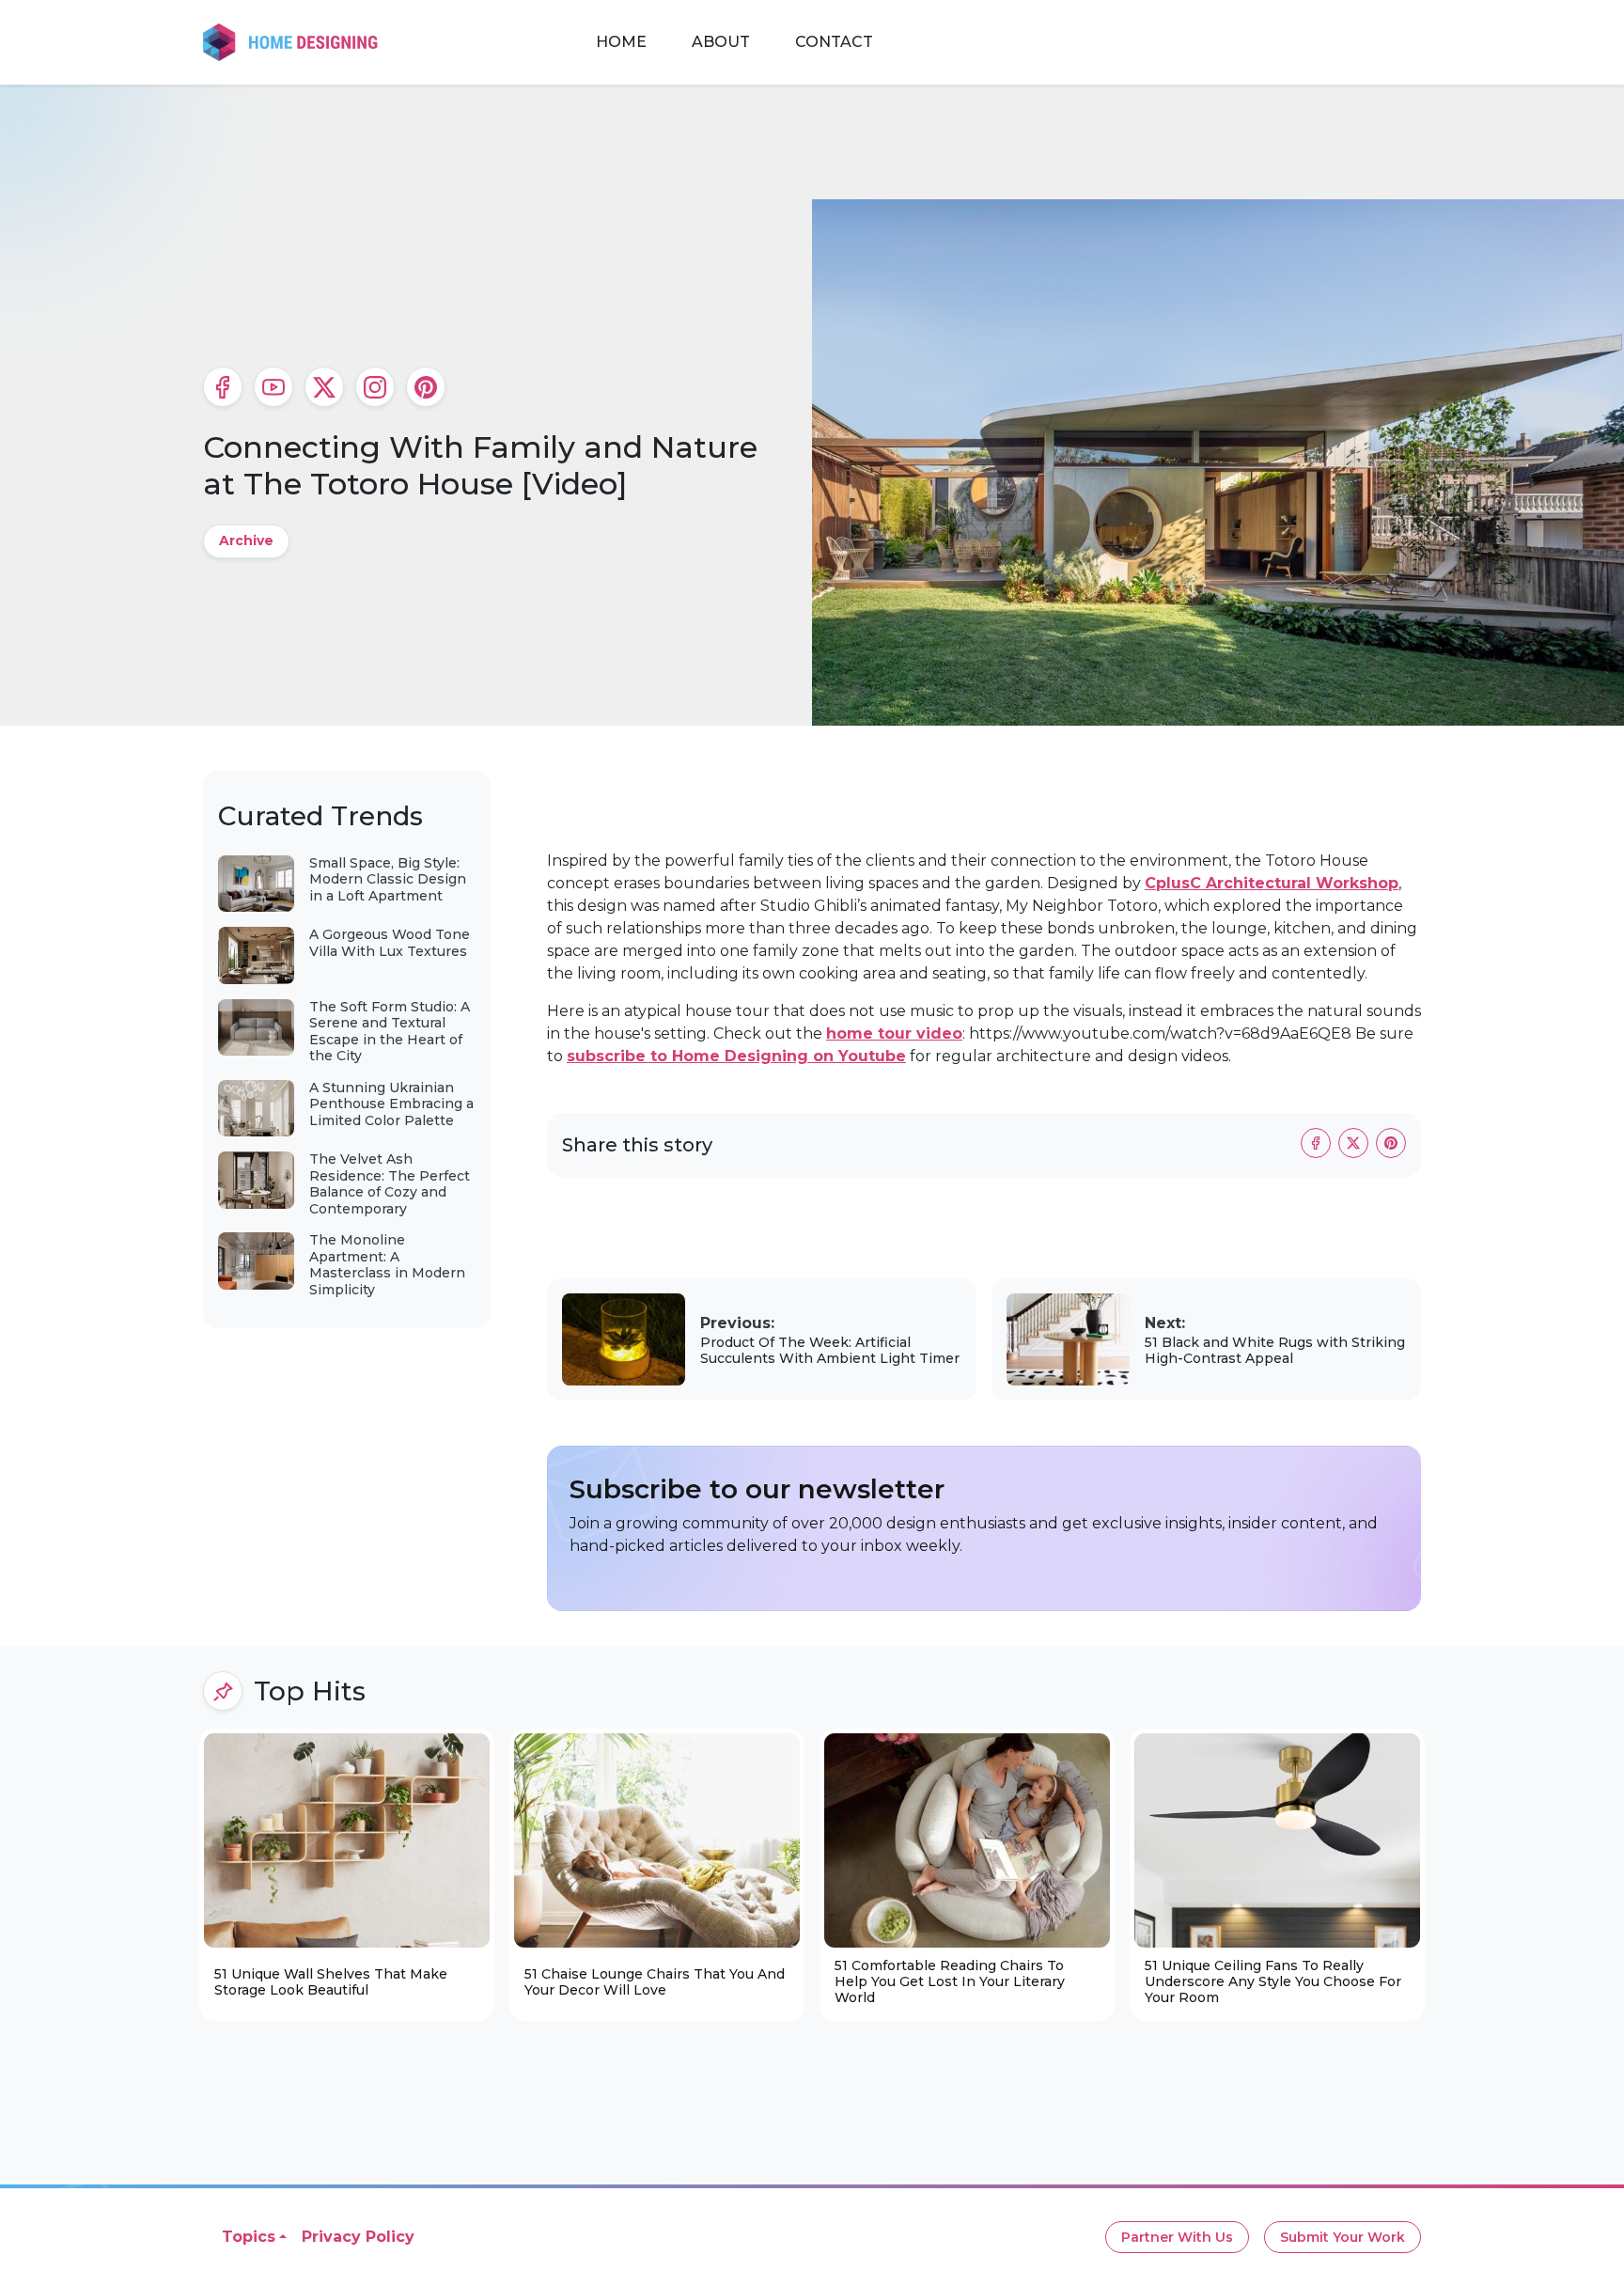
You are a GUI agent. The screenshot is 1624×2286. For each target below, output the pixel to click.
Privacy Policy (358, 2237)
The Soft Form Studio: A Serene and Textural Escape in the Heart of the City (390, 1032)
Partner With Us (1177, 2237)
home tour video (894, 1033)
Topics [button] (249, 2237)
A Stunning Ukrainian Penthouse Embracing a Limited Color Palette (391, 1104)
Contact (834, 42)
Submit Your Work (1343, 2237)
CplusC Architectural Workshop (1272, 883)
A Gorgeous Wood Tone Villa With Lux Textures (390, 943)
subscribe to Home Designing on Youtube (736, 1056)
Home (621, 42)
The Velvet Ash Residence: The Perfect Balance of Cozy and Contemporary (390, 1184)
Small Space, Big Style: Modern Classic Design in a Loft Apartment (388, 879)
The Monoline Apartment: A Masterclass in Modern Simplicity (387, 1265)
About (721, 42)
